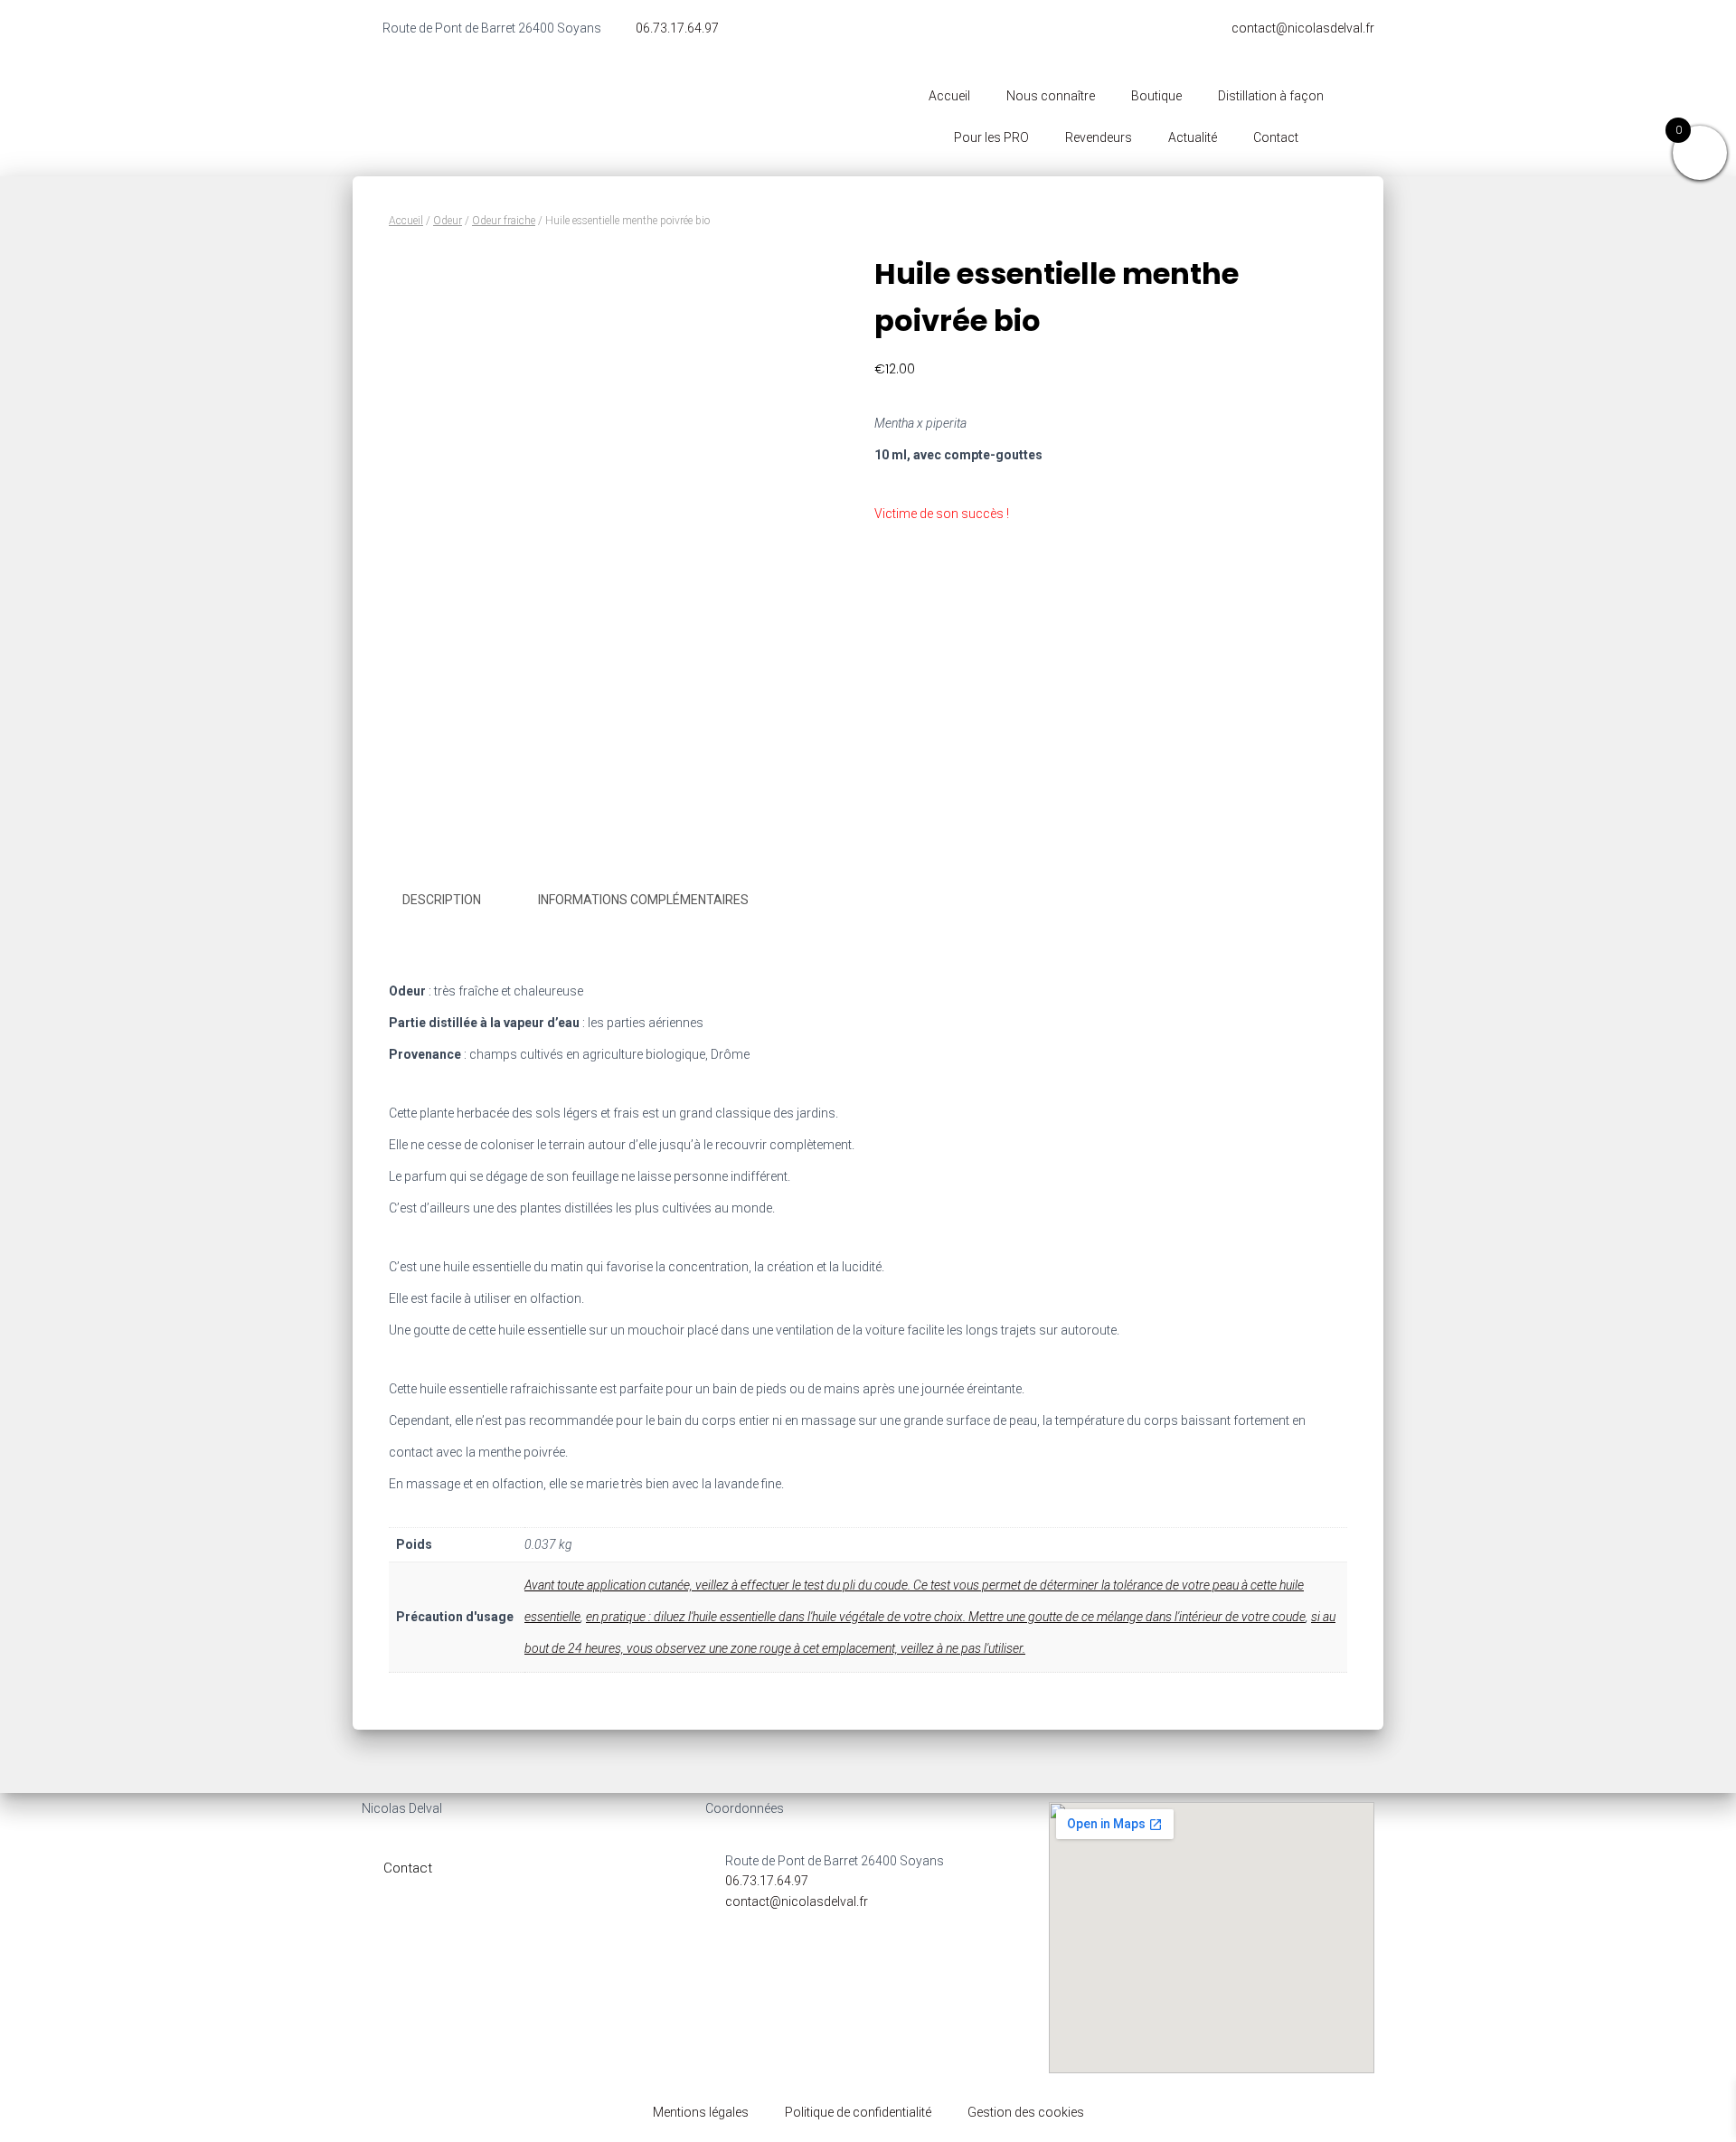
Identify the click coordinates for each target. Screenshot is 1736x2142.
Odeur (448, 221)
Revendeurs (1099, 137)
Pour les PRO (991, 137)
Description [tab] (442, 900)
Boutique (1156, 96)
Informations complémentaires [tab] (643, 900)
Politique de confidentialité (858, 2112)
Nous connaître (1051, 96)
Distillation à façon (1271, 96)
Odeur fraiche (504, 221)
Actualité (1193, 137)
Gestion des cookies (1026, 2112)
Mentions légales (701, 2112)
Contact (1276, 137)
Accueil (949, 96)
